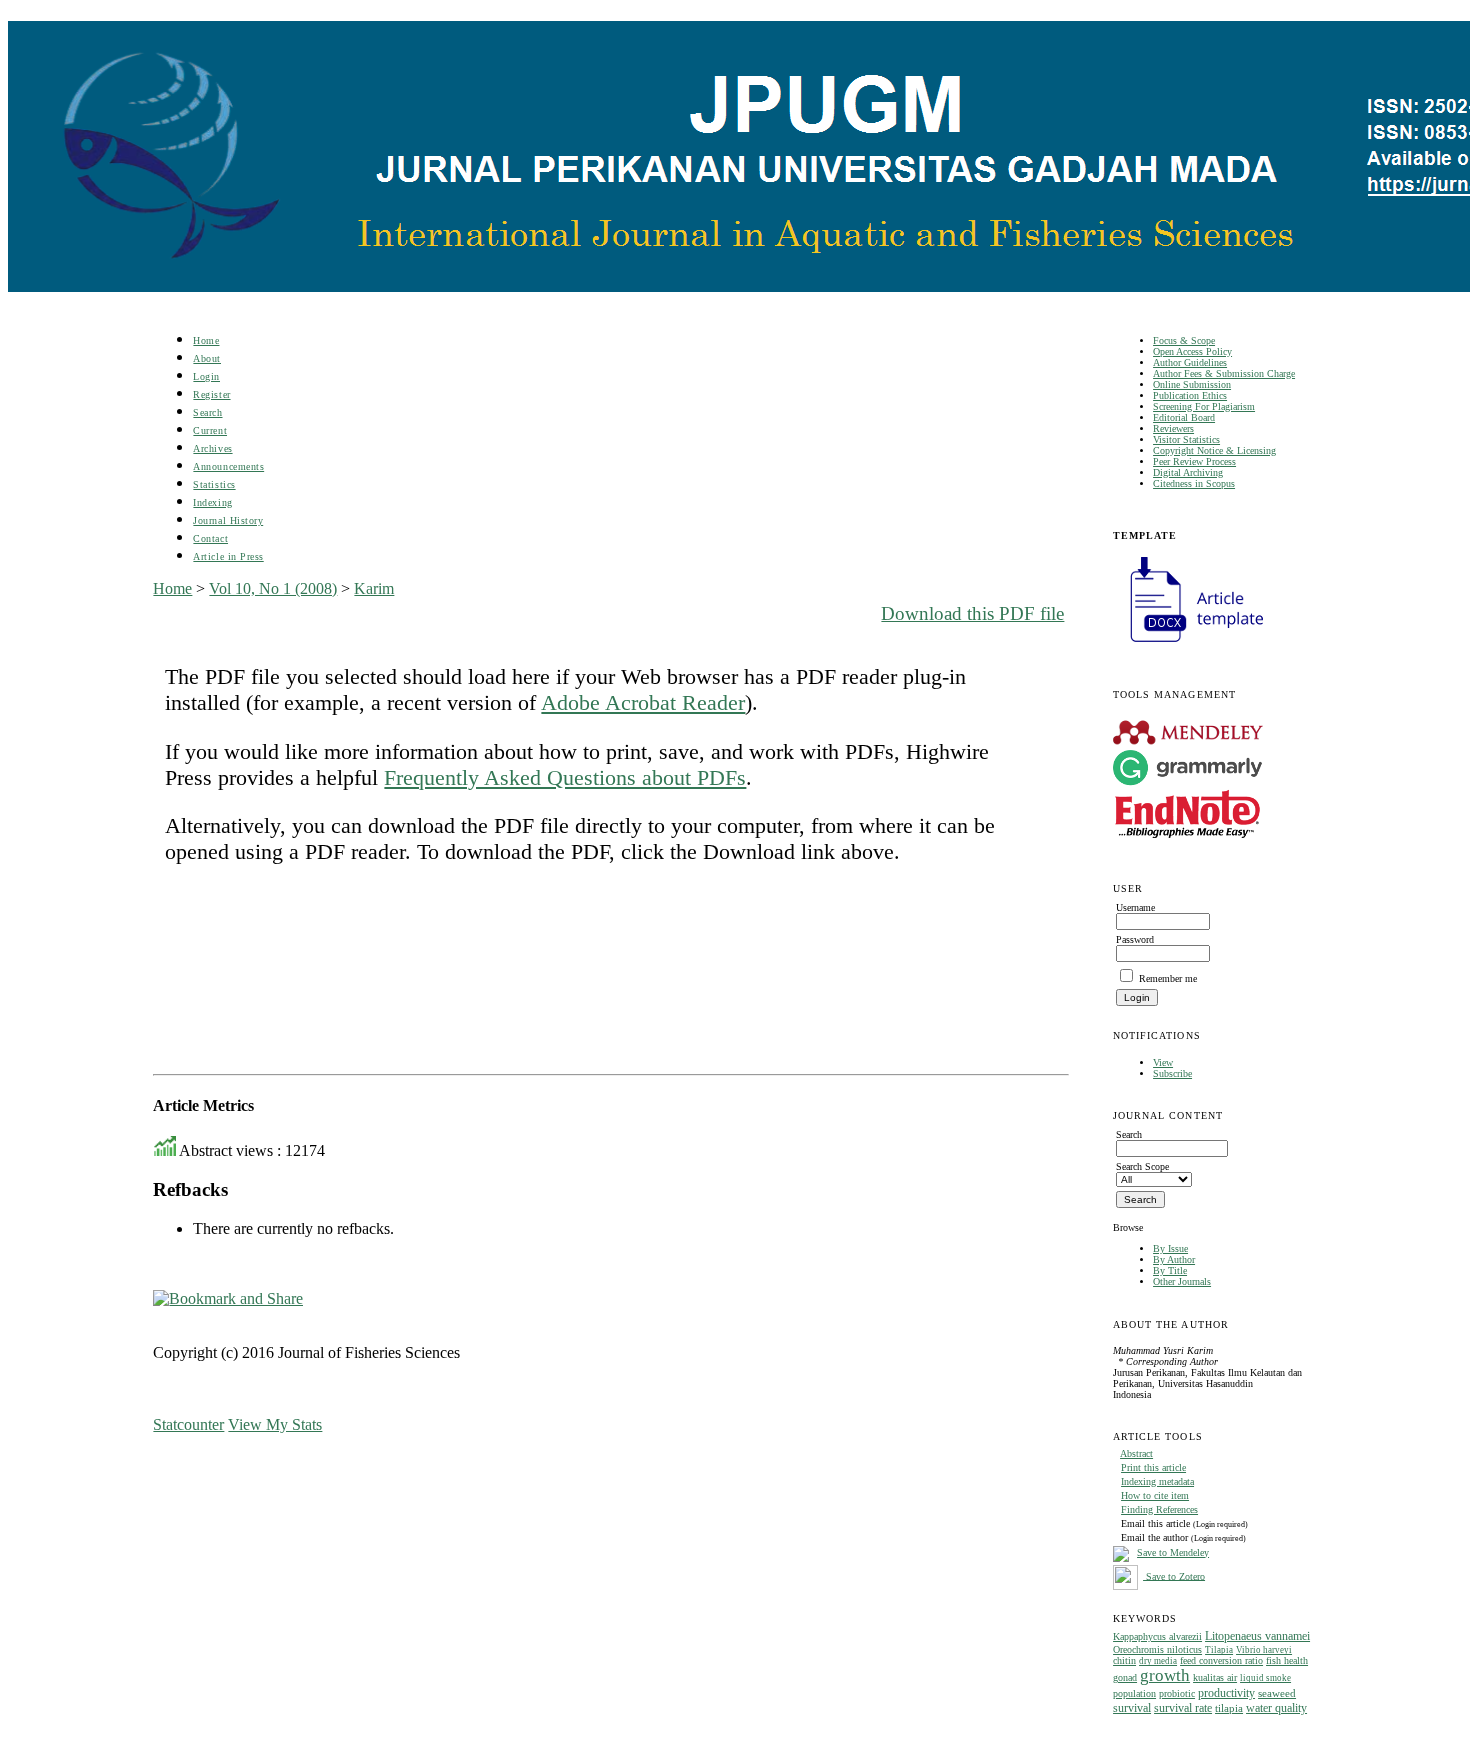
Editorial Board (1184, 417)
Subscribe (1172, 1073)
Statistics (214, 484)
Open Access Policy (1192, 351)
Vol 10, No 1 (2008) (273, 588)
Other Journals (1182, 1281)
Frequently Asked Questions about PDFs (565, 777)
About (207, 358)
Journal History (228, 520)
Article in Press (228, 556)
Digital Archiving (1188, 472)
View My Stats (275, 1424)
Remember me (1168, 978)
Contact (210, 538)
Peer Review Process (1194, 461)
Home (206, 340)
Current (210, 430)
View (1163, 1062)
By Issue (1170, 1248)
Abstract (1136, 1453)
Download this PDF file (972, 613)
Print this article (1153, 1467)
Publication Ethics (1190, 395)
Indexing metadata (1157, 1481)
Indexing (212, 502)
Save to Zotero (1174, 1575)
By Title (1170, 1270)
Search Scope (1142, 1166)
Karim (374, 588)
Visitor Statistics (1186, 439)
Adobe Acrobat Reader (643, 702)
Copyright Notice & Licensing (1214, 450)
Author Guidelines (1190, 362)
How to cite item (1155, 1495)
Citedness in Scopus (1194, 483)
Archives (212, 448)
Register (211, 394)
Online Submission (1192, 384)
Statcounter (188, 1424)
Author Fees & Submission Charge (1224, 373)
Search (207, 412)
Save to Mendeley (1173, 1552)
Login (206, 376)
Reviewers (1173, 428)
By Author (1174, 1259)
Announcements (228, 466)
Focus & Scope (1184, 340)
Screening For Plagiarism (1204, 406)
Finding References (1159, 1509)
